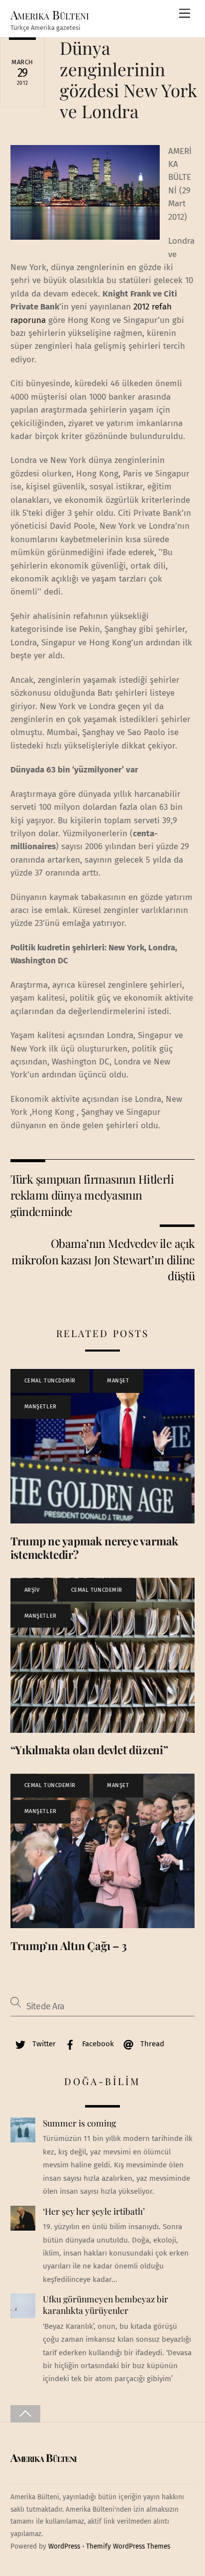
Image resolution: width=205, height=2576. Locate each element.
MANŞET (118, 1381)
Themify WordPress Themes (128, 2546)
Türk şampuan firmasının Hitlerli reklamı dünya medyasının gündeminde (92, 1195)
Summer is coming (79, 2123)
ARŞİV (32, 1590)
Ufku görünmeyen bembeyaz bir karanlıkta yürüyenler (105, 2305)
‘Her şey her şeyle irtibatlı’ (94, 2211)
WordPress (64, 2546)
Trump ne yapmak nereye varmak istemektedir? (95, 1548)
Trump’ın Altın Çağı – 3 (69, 1946)
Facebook (97, 2044)
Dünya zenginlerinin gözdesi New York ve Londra (128, 79)
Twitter (43, 2044)
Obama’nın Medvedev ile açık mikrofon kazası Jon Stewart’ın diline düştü (103, 1259)
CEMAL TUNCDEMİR (50, 1381)
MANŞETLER (41, 1407)
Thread (151, 2044)
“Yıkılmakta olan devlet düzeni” (89, 1750)
